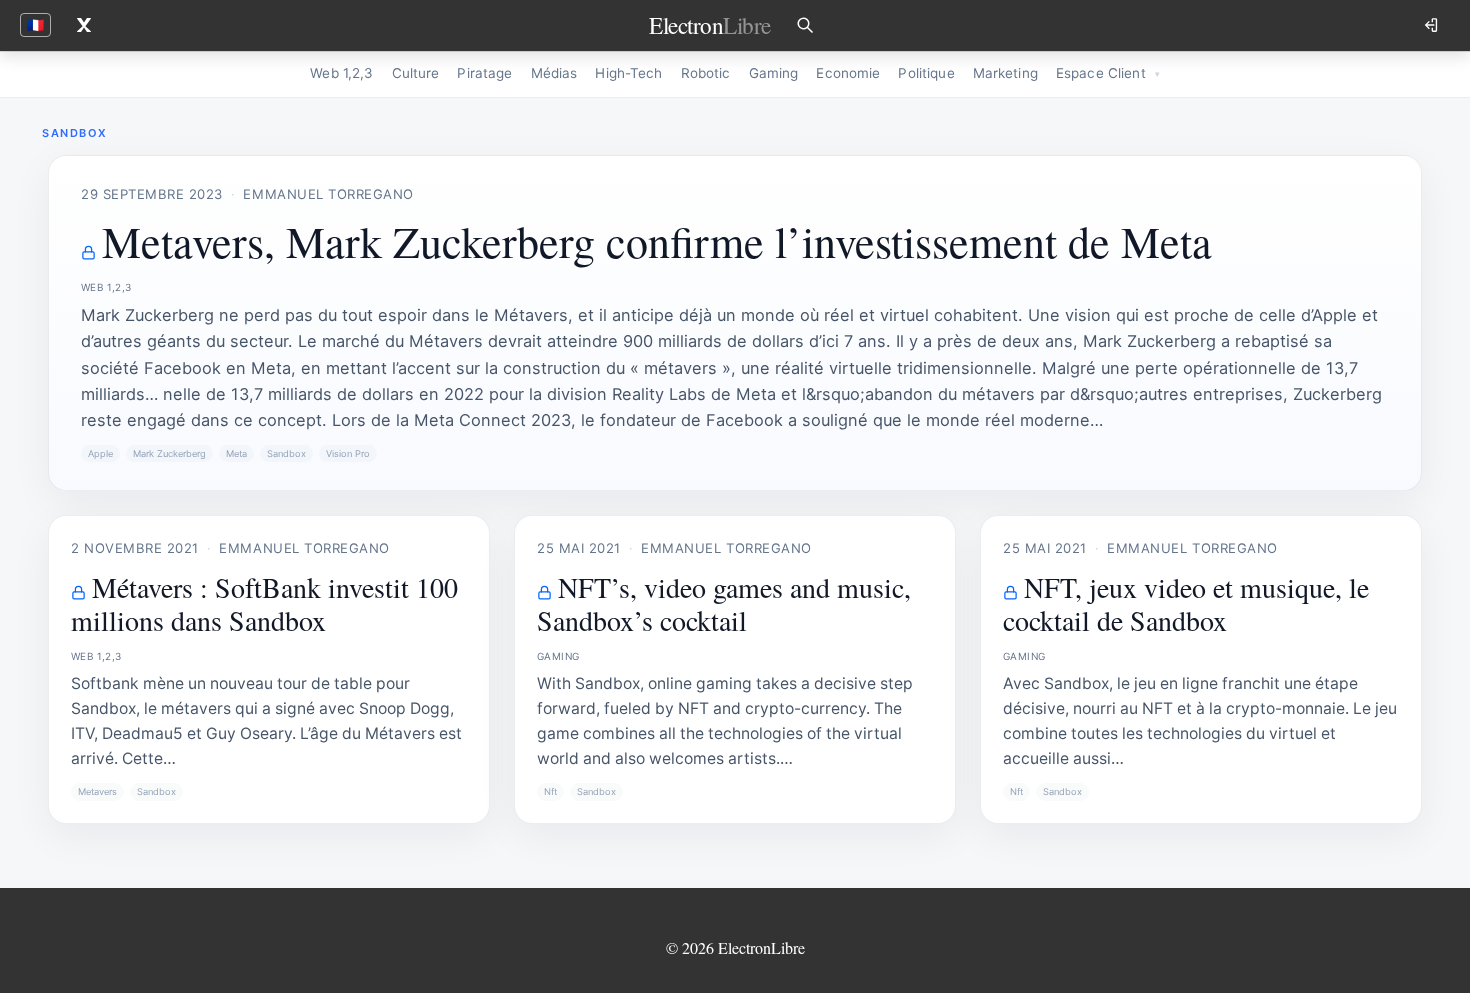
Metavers (97, 791)
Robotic (706, 73)
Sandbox (286, 453)
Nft (550, 791)
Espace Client (1101, 73)
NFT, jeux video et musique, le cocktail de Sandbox (1186, 603)
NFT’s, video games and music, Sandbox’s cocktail (724, 603)
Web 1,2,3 (341, 73)
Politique (926, 73)
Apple (100, 453)
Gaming (774, 73)
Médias (554, 73)
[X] (84, 25)
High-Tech (628, 73)
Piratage (484, 73)
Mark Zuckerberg (169, 453)
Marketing (1005, 73)
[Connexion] (1433, 25)
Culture (416, 73)
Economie (848, 73)
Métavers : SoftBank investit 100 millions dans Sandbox (264, 603)
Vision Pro (348, 453)
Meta (236, 453)
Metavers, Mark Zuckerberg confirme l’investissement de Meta (657, 241)
